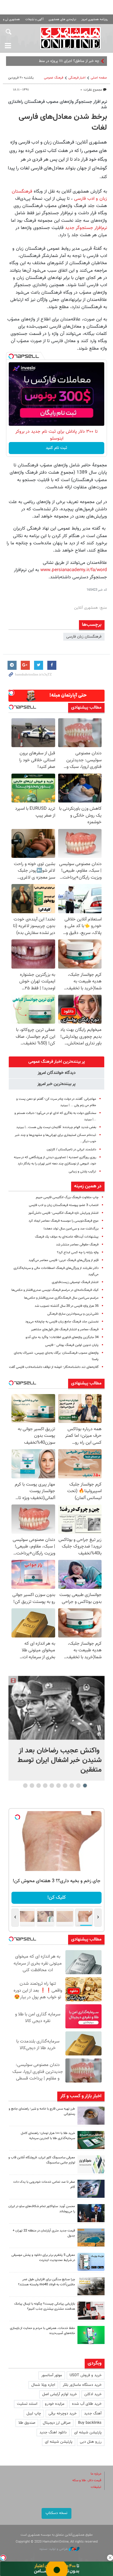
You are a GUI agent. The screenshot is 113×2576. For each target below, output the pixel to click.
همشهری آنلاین (71, 38)
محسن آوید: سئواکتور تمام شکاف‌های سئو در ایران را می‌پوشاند (42, 2209)
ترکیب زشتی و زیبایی (82, 1172)
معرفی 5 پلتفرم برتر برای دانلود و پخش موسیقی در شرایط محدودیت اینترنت (43, 2258)
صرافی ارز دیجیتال (57, 2423)
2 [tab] (78, 1786)
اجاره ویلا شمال (43, 2385)
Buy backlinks (90, 2423)
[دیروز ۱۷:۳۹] (91, 2213)
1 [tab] (85, 1786)
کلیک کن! (56, 1898)
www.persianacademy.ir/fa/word (74, 570)
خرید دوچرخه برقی (63, 2414)
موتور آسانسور (52, 2375)
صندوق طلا (27, 2423)
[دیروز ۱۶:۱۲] (91, 2335)
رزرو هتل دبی (91, 2442)
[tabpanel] (56, 1728)
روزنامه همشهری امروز (95, 19)
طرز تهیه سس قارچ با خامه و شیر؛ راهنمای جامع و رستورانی (42, 2111)
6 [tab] (52, 1786)
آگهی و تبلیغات (34, 19)
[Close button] (110, 2558)
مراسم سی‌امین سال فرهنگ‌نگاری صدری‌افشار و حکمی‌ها (61, 1298)
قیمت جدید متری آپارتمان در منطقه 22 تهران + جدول (44, 2233)
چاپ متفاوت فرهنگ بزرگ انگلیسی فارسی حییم (67, 1197)
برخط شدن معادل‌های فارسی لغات (63, 122)
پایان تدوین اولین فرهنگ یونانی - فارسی (72, 1345)
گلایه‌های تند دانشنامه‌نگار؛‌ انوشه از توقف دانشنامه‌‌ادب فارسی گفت (54, 1367)
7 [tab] (45, 1786)
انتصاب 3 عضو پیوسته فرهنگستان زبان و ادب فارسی (64, 1205)
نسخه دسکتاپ (56, 2513)
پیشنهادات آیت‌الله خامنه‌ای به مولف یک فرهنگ (67, 1237)
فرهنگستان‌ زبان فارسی (84, 637)
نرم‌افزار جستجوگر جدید (86, 228)
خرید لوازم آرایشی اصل (60, 2394)
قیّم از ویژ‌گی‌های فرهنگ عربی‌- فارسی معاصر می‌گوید (64, 1260)
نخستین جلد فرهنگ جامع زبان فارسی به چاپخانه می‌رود (62, 1322)
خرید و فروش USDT (86, 2375)
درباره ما (96, 2474)
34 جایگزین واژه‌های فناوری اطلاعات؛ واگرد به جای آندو (62, 1337)
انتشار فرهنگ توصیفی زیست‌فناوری (75, 1282)
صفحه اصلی (99, 78)
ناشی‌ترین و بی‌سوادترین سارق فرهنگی (73, 1314)
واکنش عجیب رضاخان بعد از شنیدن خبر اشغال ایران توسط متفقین (60, 1760)
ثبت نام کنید (56, 448)
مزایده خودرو (55, 2404)
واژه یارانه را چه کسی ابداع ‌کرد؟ (78, 1252)
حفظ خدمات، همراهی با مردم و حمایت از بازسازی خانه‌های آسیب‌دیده (42, 2331)
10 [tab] (25, 1786)
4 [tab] (65, 1786)
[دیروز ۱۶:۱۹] (91, 2262)
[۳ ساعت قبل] (91, 2116)
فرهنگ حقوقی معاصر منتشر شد (77, 1245)
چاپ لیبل (34, 2414)
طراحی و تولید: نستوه (54, 2549)
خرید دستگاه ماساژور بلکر (82, 2385)
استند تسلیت (27, 2404)
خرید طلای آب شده (87, 2404)
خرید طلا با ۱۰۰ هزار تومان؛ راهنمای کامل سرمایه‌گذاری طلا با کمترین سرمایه (48, 2136)
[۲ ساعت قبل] (56, 1708)
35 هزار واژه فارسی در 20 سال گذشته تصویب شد (67, 1306)
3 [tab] (72, 1786)
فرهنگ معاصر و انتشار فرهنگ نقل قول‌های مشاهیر (65, 1330)
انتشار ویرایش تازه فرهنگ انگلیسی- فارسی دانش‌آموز (63, 1213)
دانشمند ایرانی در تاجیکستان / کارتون (71, 1150)
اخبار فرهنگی (77, 78)
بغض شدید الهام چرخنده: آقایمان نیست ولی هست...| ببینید (56, 1127)
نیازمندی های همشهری (62, 19)
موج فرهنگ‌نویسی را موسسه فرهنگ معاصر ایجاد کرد (64, 1221)
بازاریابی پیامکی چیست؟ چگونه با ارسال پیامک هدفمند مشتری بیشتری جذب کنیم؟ (45, 2306)
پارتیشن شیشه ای (88, 2432)
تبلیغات (96, 2487)
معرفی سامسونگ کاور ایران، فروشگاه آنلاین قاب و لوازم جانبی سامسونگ (42, 2160)
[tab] (56, 1062)
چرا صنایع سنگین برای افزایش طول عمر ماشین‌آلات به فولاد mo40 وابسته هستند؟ (47, 2282)
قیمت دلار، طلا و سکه (87, 2480)
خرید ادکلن (93, 2394)
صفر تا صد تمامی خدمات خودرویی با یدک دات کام (44, 2185)
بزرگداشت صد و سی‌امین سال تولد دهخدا (71, 1229)
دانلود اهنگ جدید (53, 2432)
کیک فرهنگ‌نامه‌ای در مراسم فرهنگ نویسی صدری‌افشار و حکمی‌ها (55, 1290)
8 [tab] (38, 1786)
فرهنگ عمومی (54, 78)
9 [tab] (32, 1786)
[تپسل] (11, 356)
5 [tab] (58, 1786)
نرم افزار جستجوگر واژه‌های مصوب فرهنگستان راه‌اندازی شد (58, 104)
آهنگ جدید (93, 2414)
